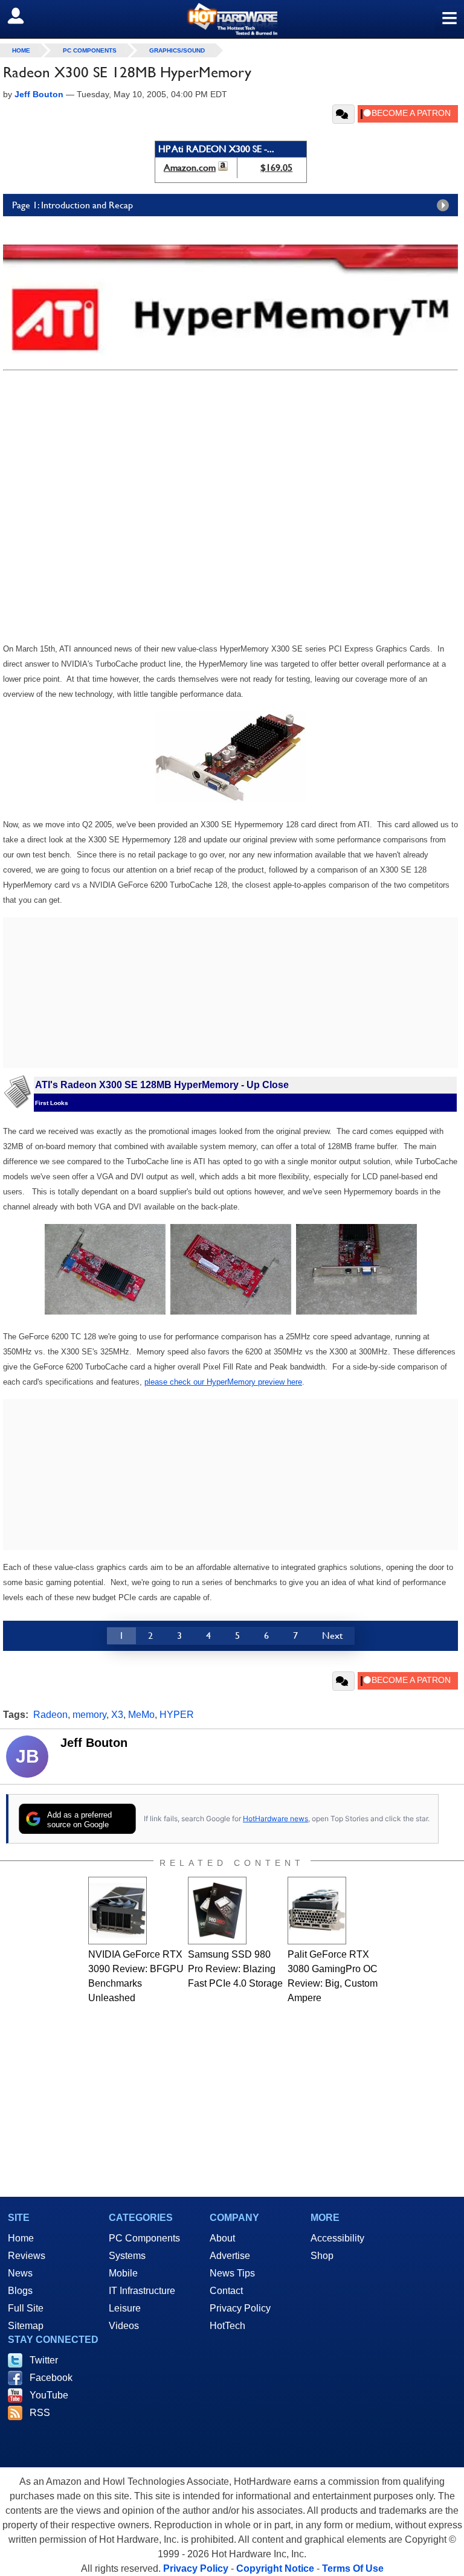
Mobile (123, 2273)
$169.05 (276, 168)
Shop (322, 2256)
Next (332, 1636)
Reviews (27, 2256)
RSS (40, 2413)
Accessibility (337, 2238)
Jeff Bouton (94, 1743)
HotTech (227, 2326)
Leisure (125, 2308)
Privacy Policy (240, 2308)
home (21, 50)
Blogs (20, 2291)
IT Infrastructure (142, 2291)
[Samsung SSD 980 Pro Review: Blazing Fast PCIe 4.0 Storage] (217, 1911)
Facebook (51, 2378)
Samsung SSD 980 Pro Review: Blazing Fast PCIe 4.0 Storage (235, 1969)
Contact (226, 2291)
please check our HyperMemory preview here (223, 1382)
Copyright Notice (275, 2568)
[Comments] (343, 114)
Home (21, 2238)
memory (89, 1715)
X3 (117, 1715)
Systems (127, 2256)
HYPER (177, 1715)
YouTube (49, 2395)
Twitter (44, 2360)
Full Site (26, 2308)
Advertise (230, 2256)
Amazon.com (190, 168)
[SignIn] (23, 16)
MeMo (141, 1715)
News (20, 2273)
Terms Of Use (353, 2568)
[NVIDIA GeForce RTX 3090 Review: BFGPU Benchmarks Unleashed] (118, 1911)
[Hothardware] (232, 19)
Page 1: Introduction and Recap (72, 205)
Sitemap (26, 2326)
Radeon (50, 1715)
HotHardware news (275, 1818)
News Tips (232, 2273)
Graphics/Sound (177, 50)
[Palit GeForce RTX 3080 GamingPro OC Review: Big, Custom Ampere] (317, 1911)
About (222, 2238)
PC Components (90, 50)
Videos (124, 2326)
